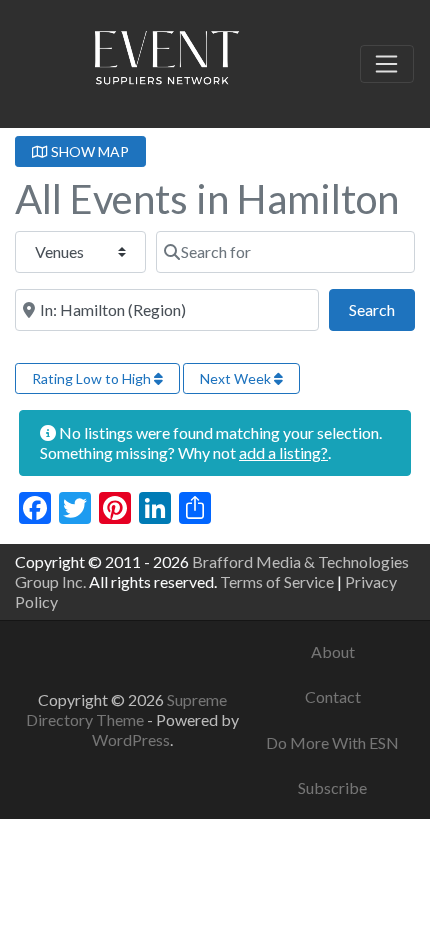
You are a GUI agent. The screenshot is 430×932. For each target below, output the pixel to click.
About (333, 651)
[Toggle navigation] (387, 64)
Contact (333, 696)
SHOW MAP (88, 151)
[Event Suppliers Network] (166, 61)
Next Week (237, 378)
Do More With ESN (332, 742)
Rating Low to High (93, 378)
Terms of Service (277, 581)
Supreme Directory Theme (126, 709)
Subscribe (332, 787)
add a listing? (283, 452)
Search (382, 309)
